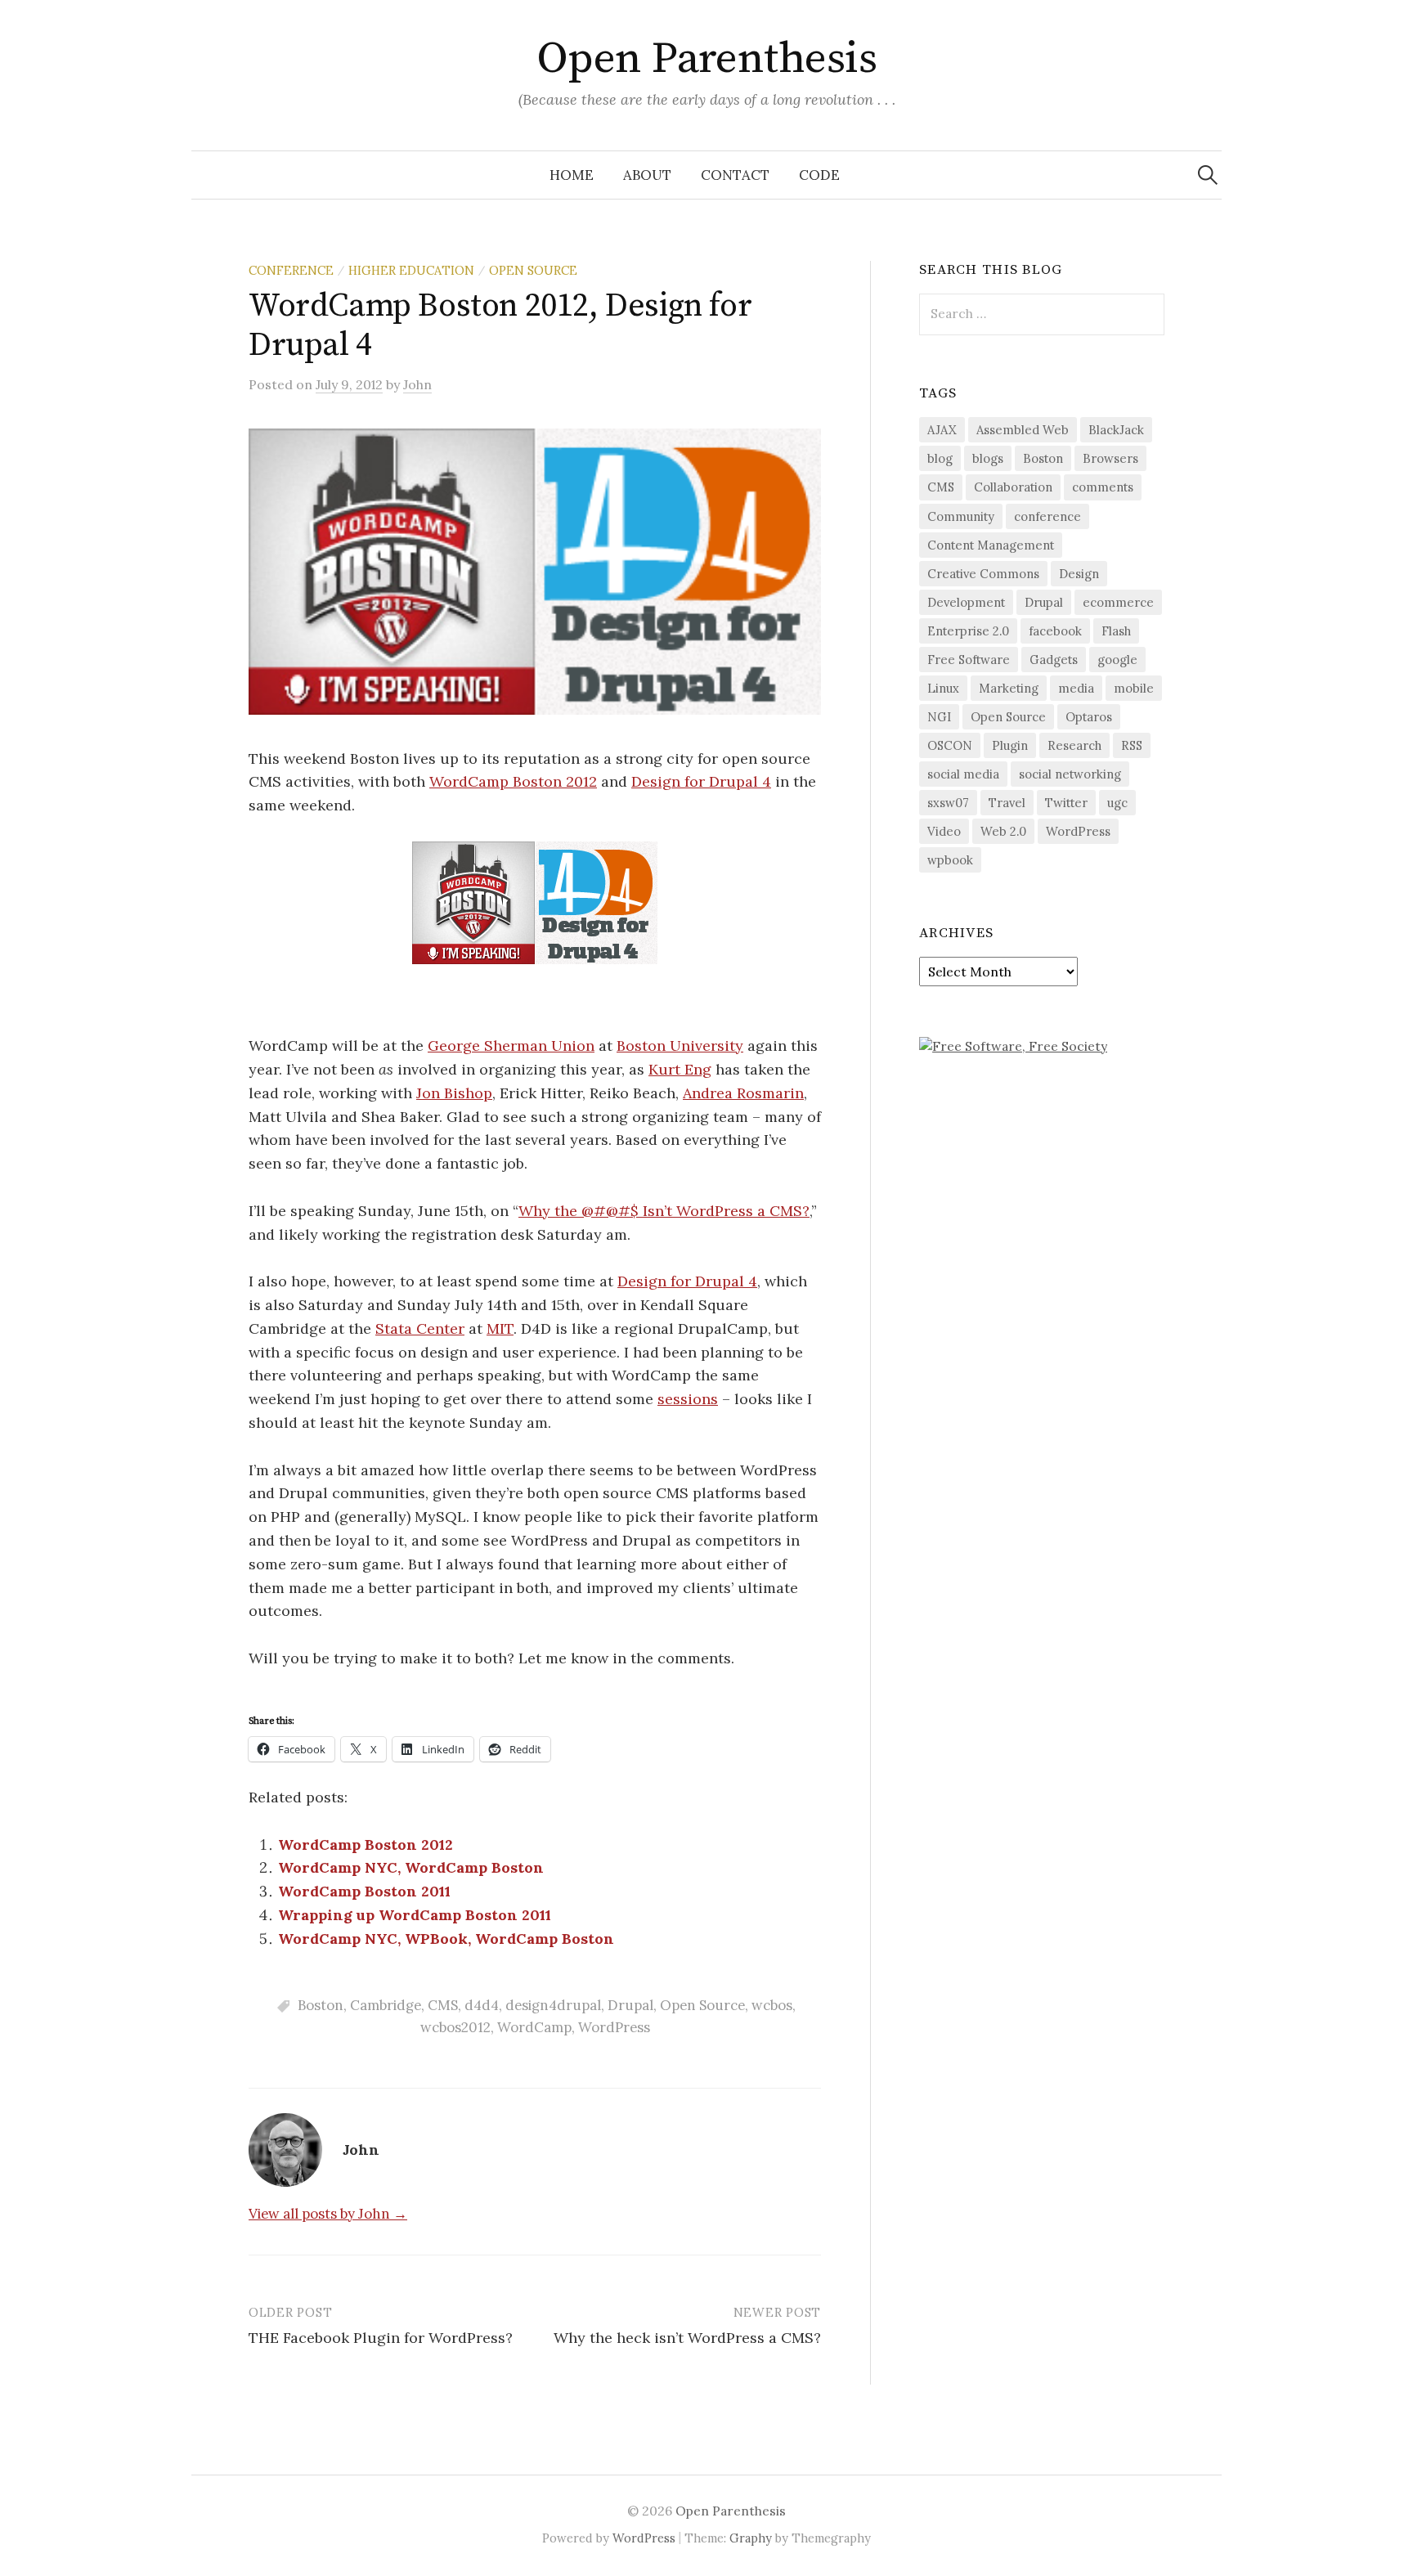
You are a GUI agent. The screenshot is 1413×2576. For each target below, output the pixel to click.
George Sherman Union (511, 1046)
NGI (939, 717)
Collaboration (1013, 487)
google (1117, 660)
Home (572, 175)
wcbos (772, 2005)
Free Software (969, 660)
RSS (1132, 745)
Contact (735, 175)
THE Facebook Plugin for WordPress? (381, 2338)
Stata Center (420, 1328)
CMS (443, 2005)
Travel (1007, 803)
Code (819, 175)
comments (1103, 487)
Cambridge (386, 2005)
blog (940, 458)
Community (961, 516)
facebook (1055, 631)
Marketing (1009, 688)
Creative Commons (983, 574)
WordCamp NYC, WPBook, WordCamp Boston (446, 1939)
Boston (321, 2005)
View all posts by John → (328, 2214)
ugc (1117, 803)
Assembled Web (1023, 430)
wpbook (950, 860)
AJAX (942, 430)
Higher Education (411, 270)
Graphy (751, 2538)
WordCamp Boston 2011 (364, 1891)
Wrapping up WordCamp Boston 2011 (415, 1915)
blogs (988, 458)
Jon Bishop (454, 1093)
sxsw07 (948, 803)
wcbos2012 (455, 2027)
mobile (1134, 688)
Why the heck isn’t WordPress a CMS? (687, 2338)
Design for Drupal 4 (701, 781)
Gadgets (1054, 660)
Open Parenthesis (706, 59)
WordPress (614, 2027)
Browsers (1110, 458)
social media (963, 774)
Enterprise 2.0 (968, 631)
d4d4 (482, 2005)
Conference (291, 270)
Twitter (1066, 803)
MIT (500, 1328)
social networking (1070, 774)
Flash (1116, 631)
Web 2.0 (1003, 831)
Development (966, 602)
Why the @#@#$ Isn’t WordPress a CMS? (664, 1211)
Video (944, 831)
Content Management (991, 545)
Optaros (1089, 717)
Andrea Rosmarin (743, 1093)
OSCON (950, 745)
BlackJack (1116, 430)
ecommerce (1118, 602)
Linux (943, 688)
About (647, 175)
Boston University (680, 1046)
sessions (688, 1399)
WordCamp (534, 2027)
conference (1047, 516)
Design (1079, 574)
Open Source (533, 270)
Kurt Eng (680, 1069)
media (1076, 688)
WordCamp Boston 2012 (513, 781)
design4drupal (553, 2005)
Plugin (1010, 745)
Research (1074, 745)
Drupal (630, 2005)
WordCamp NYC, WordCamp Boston (411, 1867)
